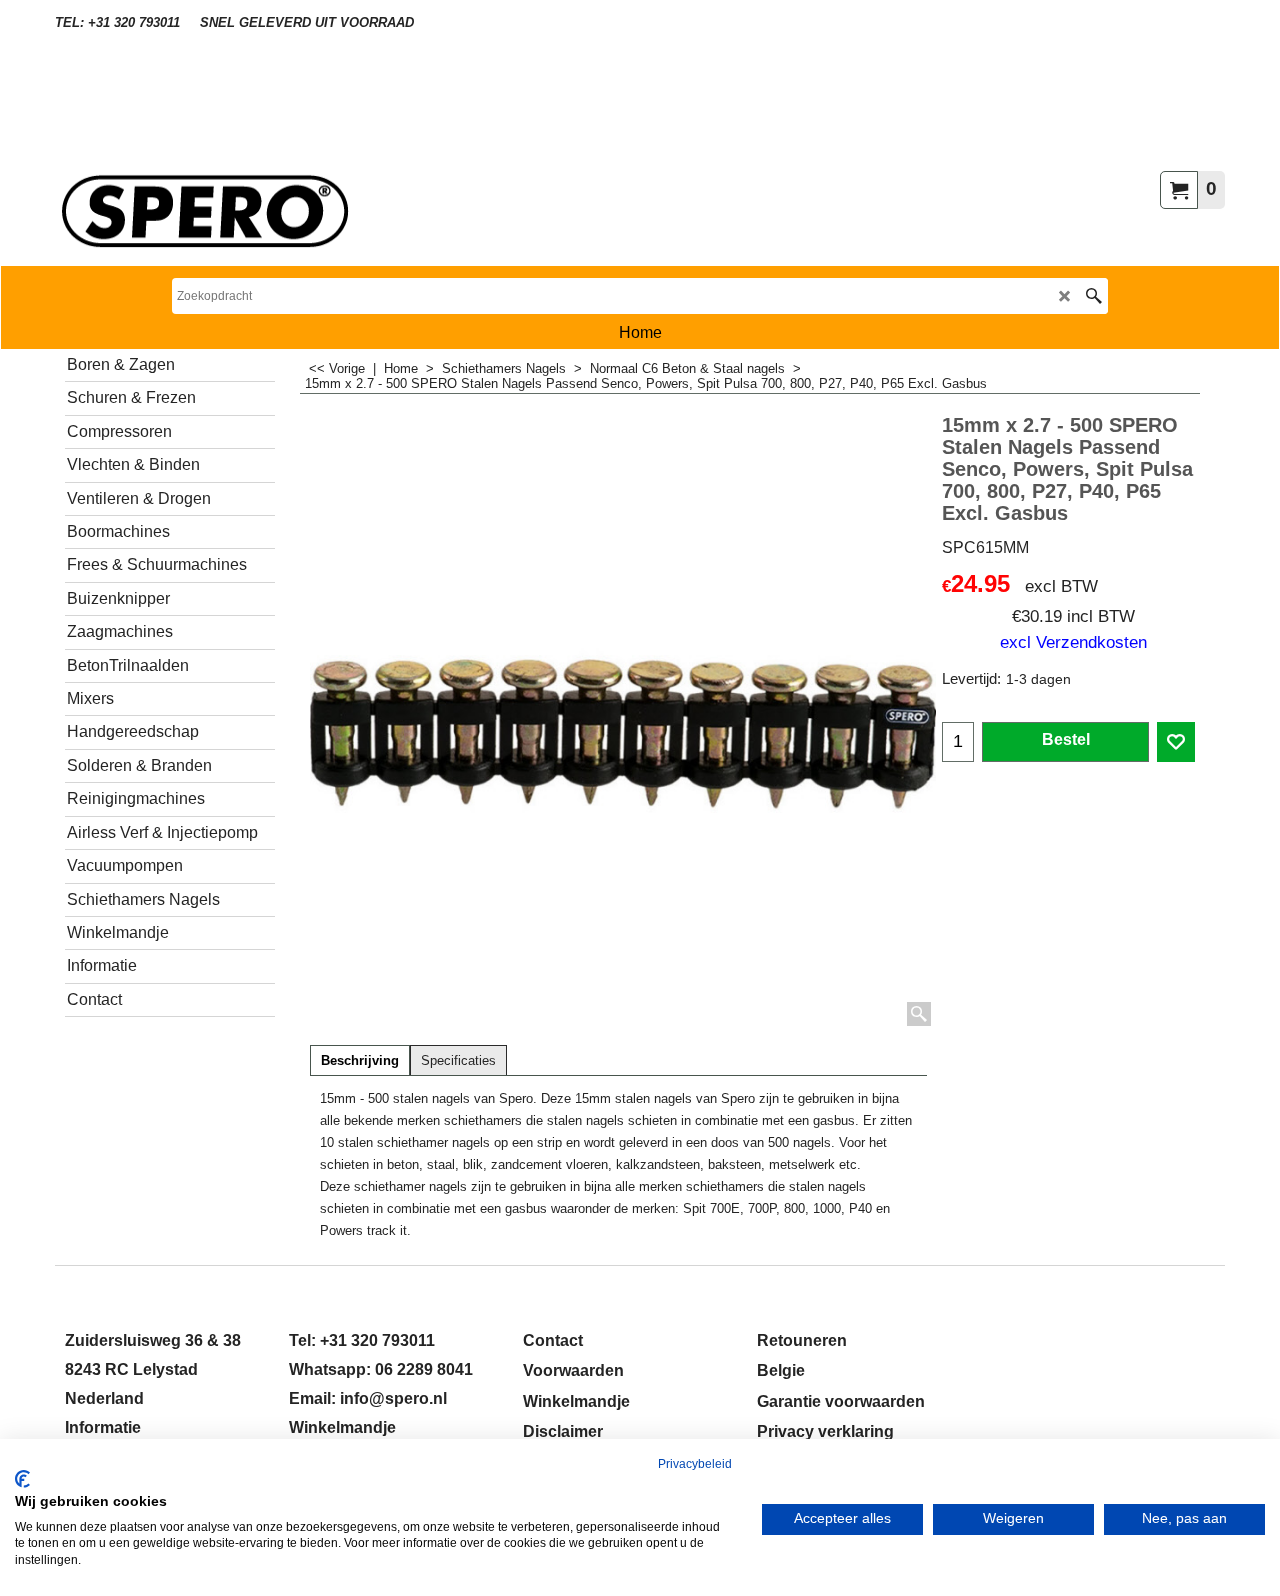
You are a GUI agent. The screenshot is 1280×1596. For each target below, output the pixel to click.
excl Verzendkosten (1073, 642)
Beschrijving (360, 1061)
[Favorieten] (1176, 742)
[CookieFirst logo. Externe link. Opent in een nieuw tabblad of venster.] (22, 1479)
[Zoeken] (1093, 296)
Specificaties (458, 1061)
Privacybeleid (695, 1464)
